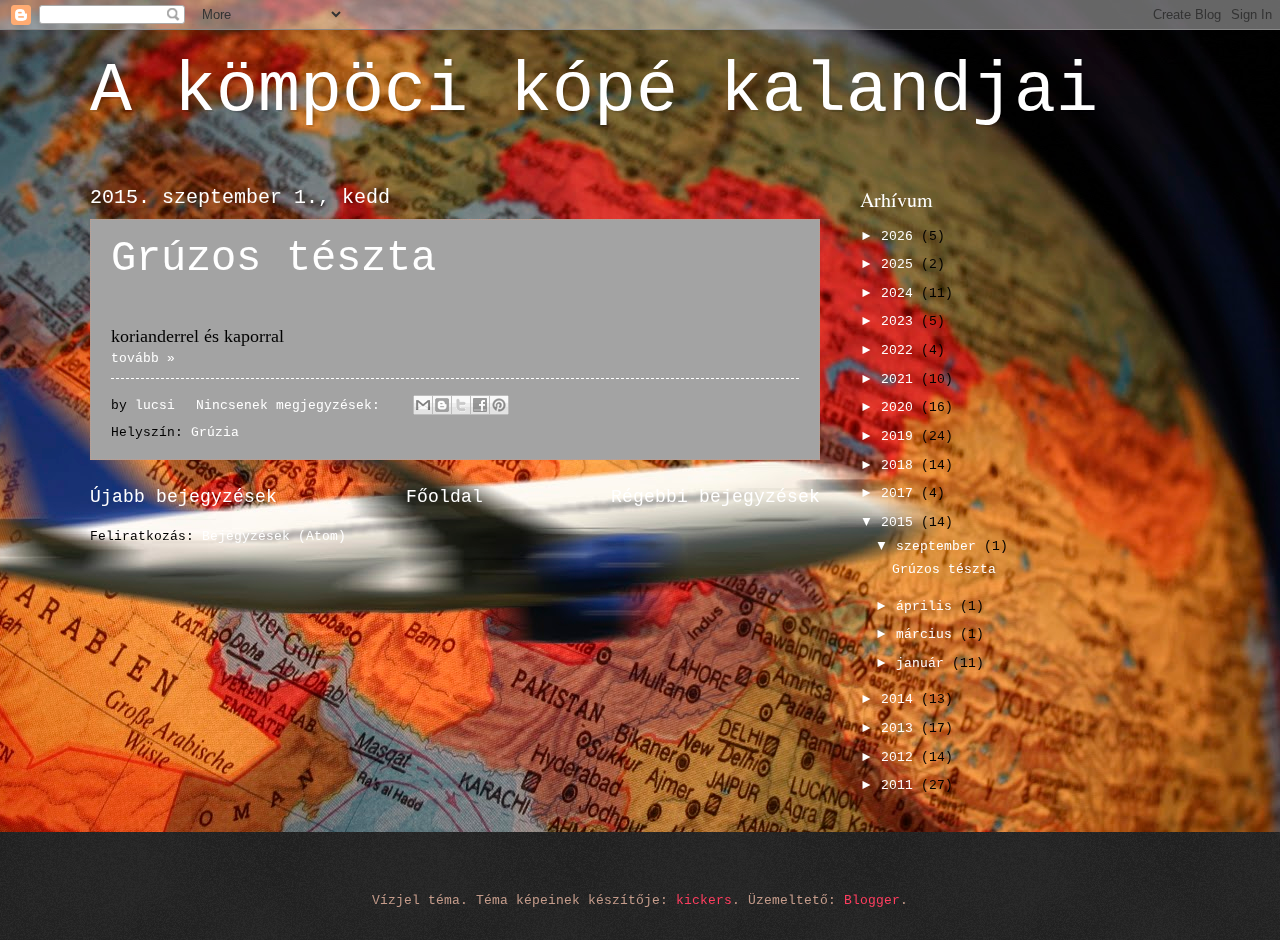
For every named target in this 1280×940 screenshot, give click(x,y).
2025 (901, 264)
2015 (901, 522)
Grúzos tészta (273, 259)
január (924, 663)
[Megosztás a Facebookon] (480, 405)
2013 (901, 728)
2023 (901, 321)
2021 (901, 379)
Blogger (872, 900)
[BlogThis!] (442, 405)
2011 (901, 785)
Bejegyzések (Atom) (274, 536)
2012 (901, 757)
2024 (901, 293)
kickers (704, 900)
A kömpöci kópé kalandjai (594, 91)
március (928, 634)
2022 (901, 350)
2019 (901, 436)
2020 (901, 407)
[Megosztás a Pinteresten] (499, 405)
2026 (901, 236)
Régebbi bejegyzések (715, 497)
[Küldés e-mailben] (423, 405)
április (928, 606)
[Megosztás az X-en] (461, 405)
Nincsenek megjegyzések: (292, 405)
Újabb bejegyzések (183, 497)
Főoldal (444, 497)
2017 (901, 493)
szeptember (940, 546)
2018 (901, 465)
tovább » (143, 358)
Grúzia (215, 432)
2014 (901, 699)
